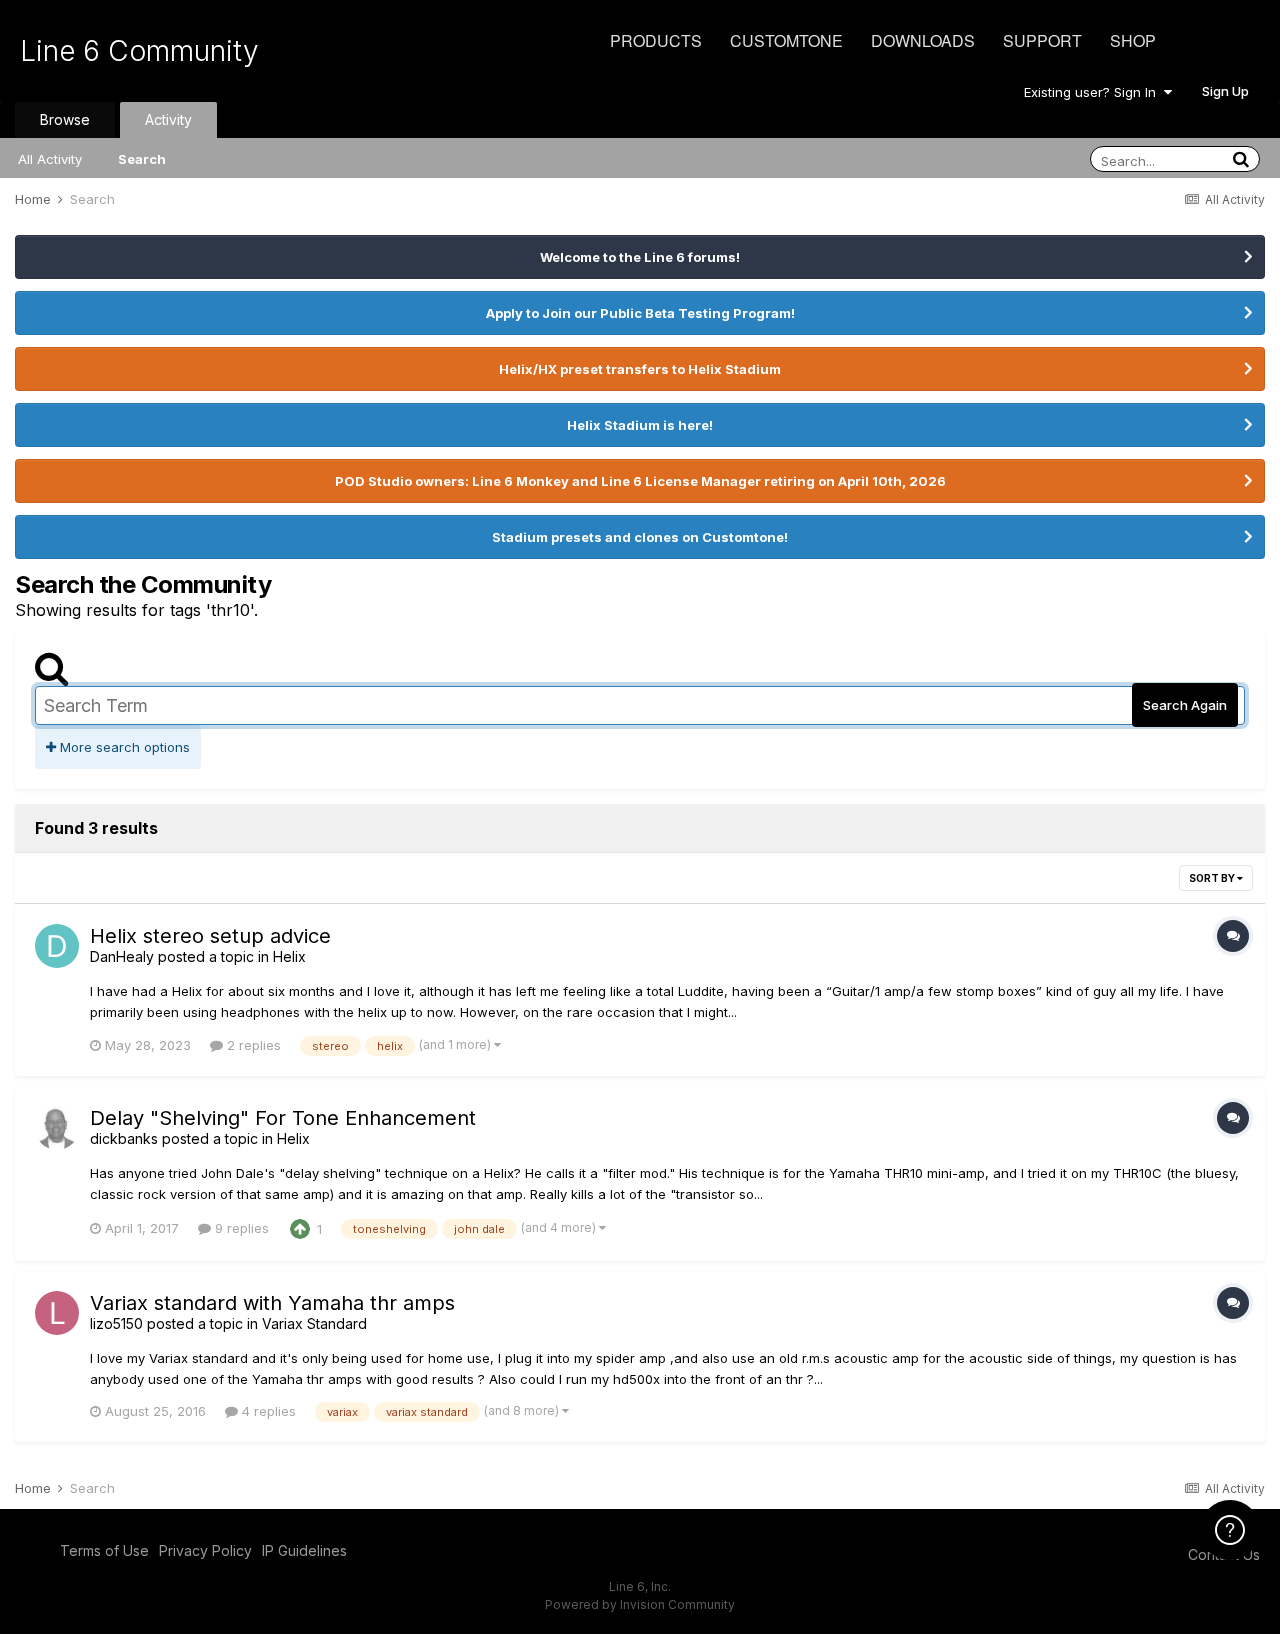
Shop (1133, 40)
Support (1042, 40)
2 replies (252, 1045)
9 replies (240, 1228)
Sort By (1213, 878)
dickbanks (124, 1138)
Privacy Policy (205, 1550)
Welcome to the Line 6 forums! (640, 257)
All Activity (50, 159)
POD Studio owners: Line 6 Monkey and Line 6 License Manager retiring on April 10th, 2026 (640, 481)
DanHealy (122, 956)
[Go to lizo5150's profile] (57, 1313)
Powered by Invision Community (640, 1604)
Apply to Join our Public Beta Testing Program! (640, 313)
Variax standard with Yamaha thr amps (272, 1303)
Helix (289, 956)
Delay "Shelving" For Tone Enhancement (283, 1118)
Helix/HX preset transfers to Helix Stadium (640, 369)
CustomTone (786, 40)
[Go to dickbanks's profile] (57, 1128)
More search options (123, 747)
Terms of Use (104, 1550)
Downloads (923, 40)
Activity (168, 119)
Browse (65, 119)
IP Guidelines (304, 1550)
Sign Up (1225, 91)
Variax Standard (314, 1323)
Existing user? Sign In (1094, 92)
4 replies (267, 1411)
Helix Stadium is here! (640, 425)
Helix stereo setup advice (210, 936)
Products (656, 40)
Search (142, 159)
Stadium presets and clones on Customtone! (640, 537)
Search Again (1185, 705)
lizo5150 (116, 1323)
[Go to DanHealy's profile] (57, 946)
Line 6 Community (139, 51)
